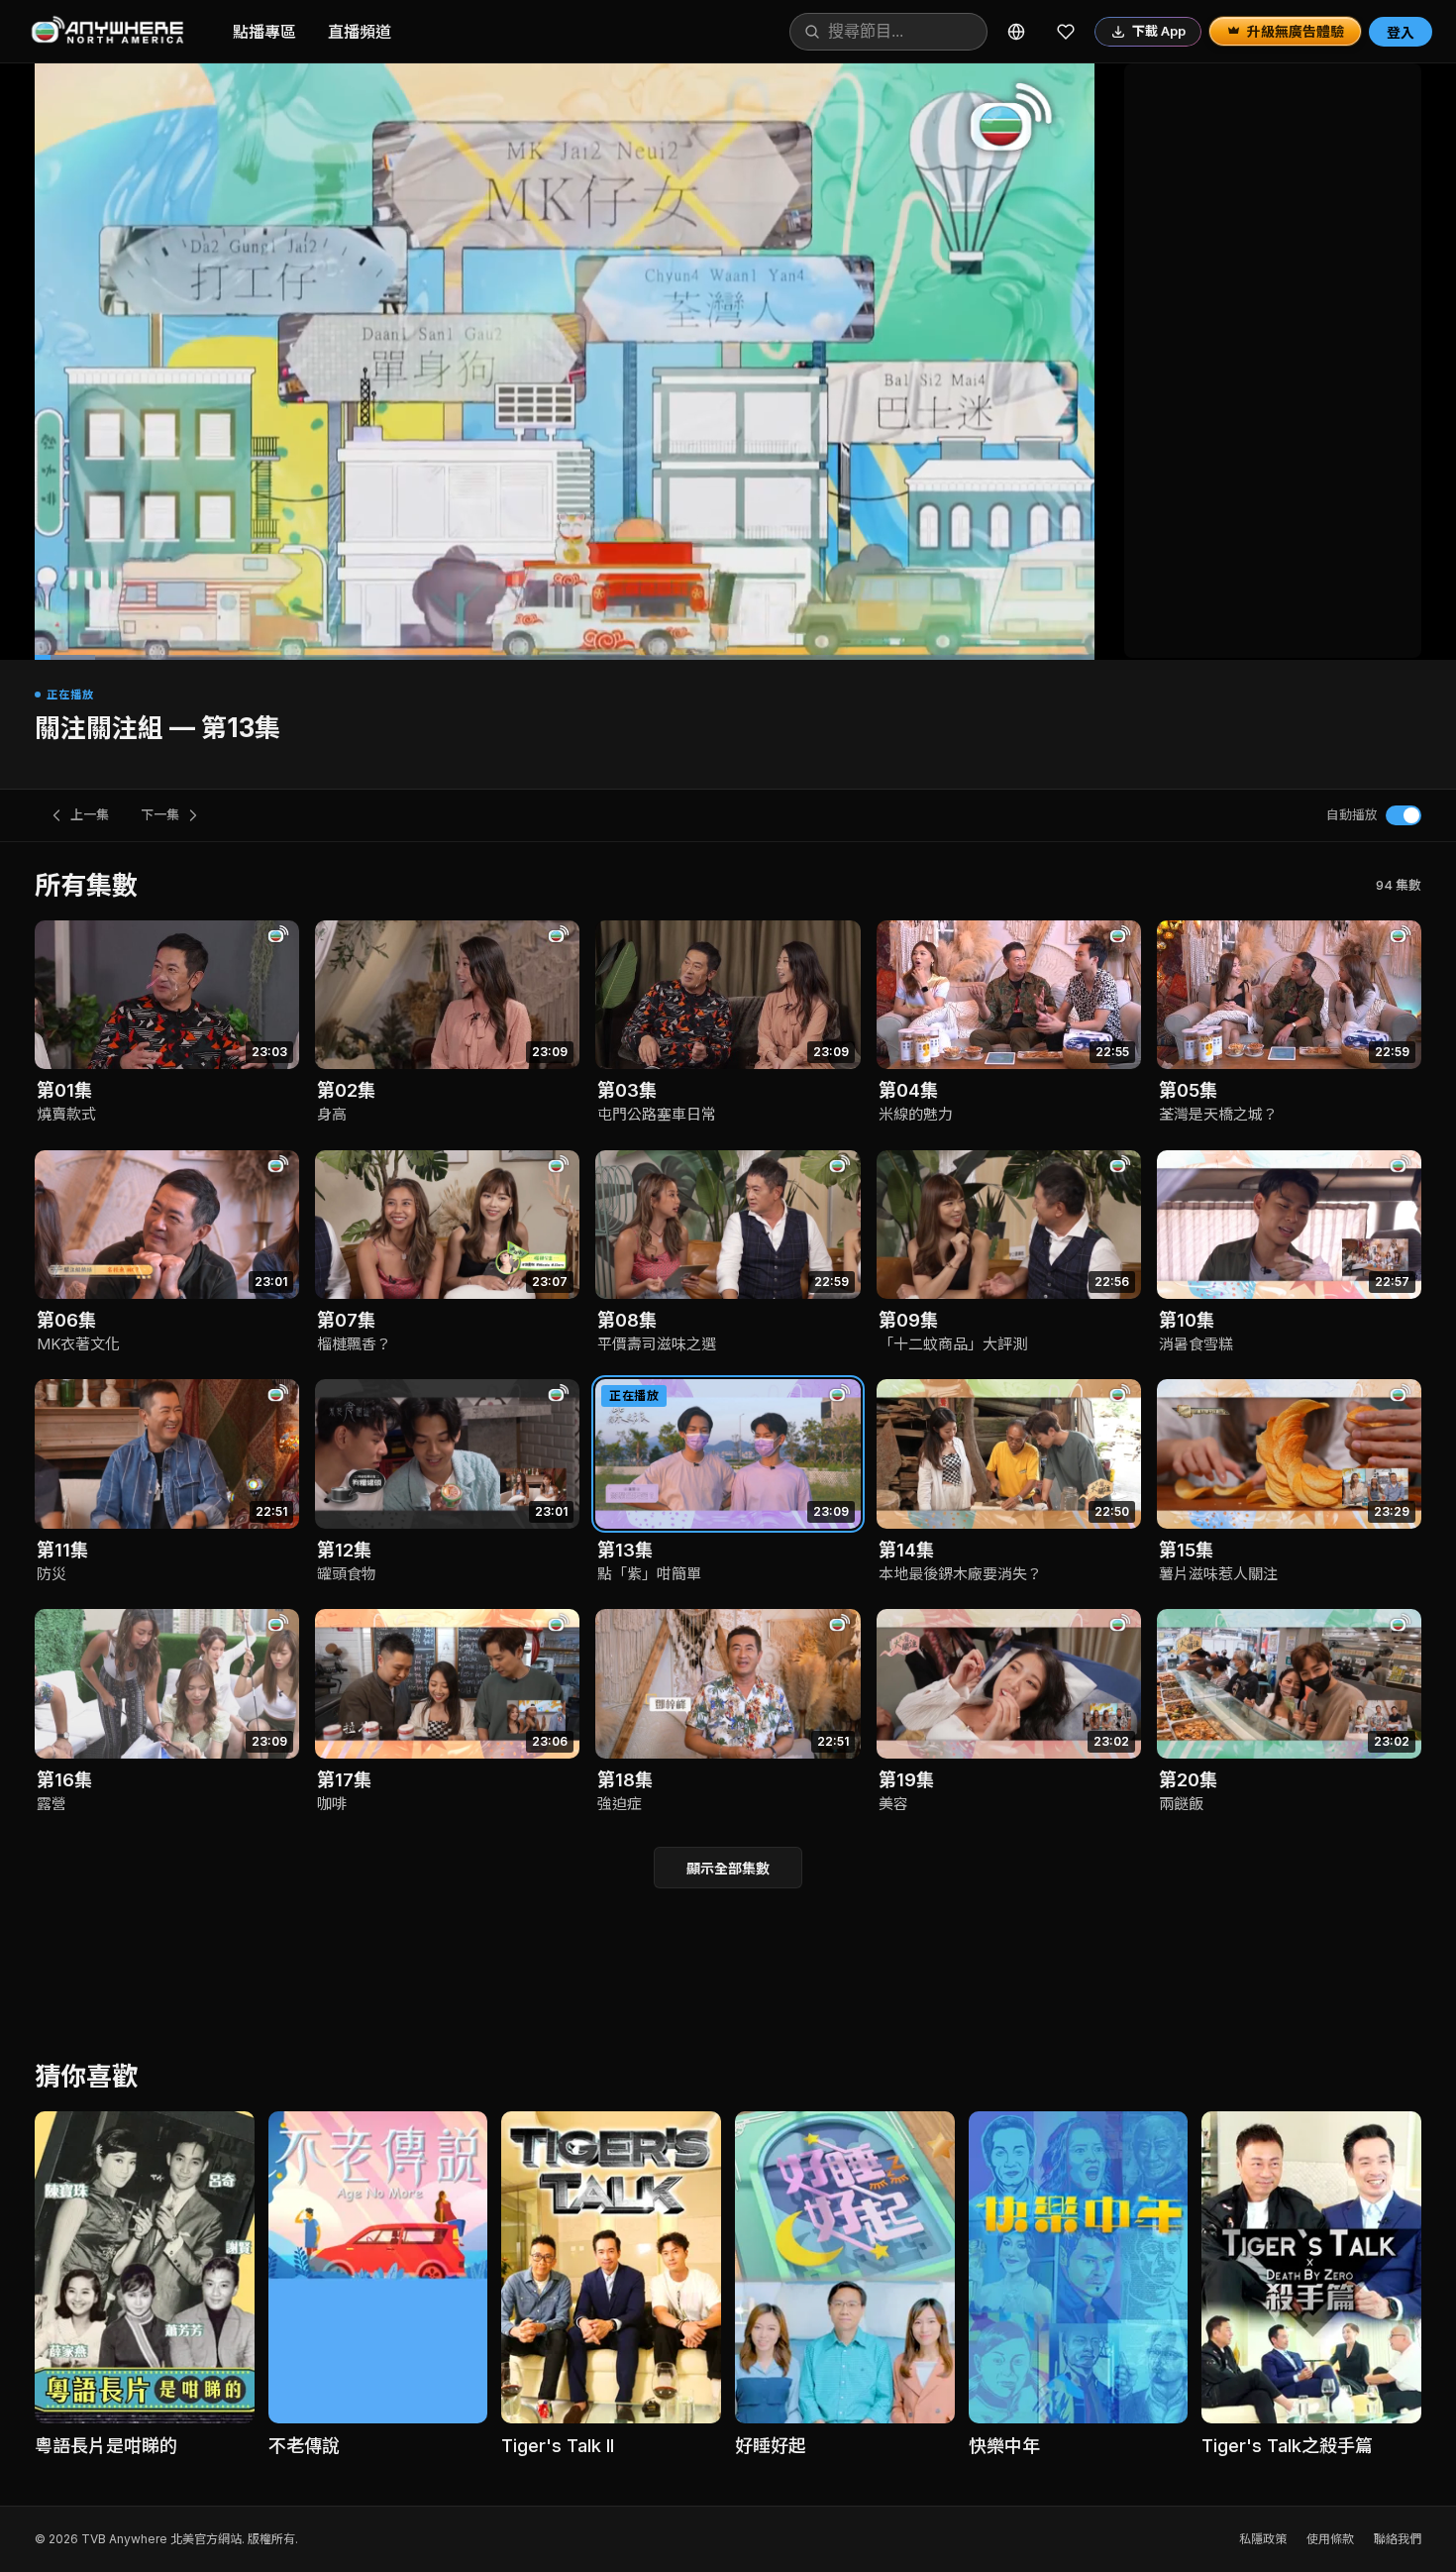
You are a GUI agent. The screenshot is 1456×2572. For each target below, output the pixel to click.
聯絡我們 (1398, 2539)
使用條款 (1330, 2539)
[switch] (1404, 815)
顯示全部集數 (728, 1868)
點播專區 (264, 32)
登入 (1401, 32)
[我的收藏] (1066, 32)
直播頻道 (360, 32)
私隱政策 (1263, 2539)
